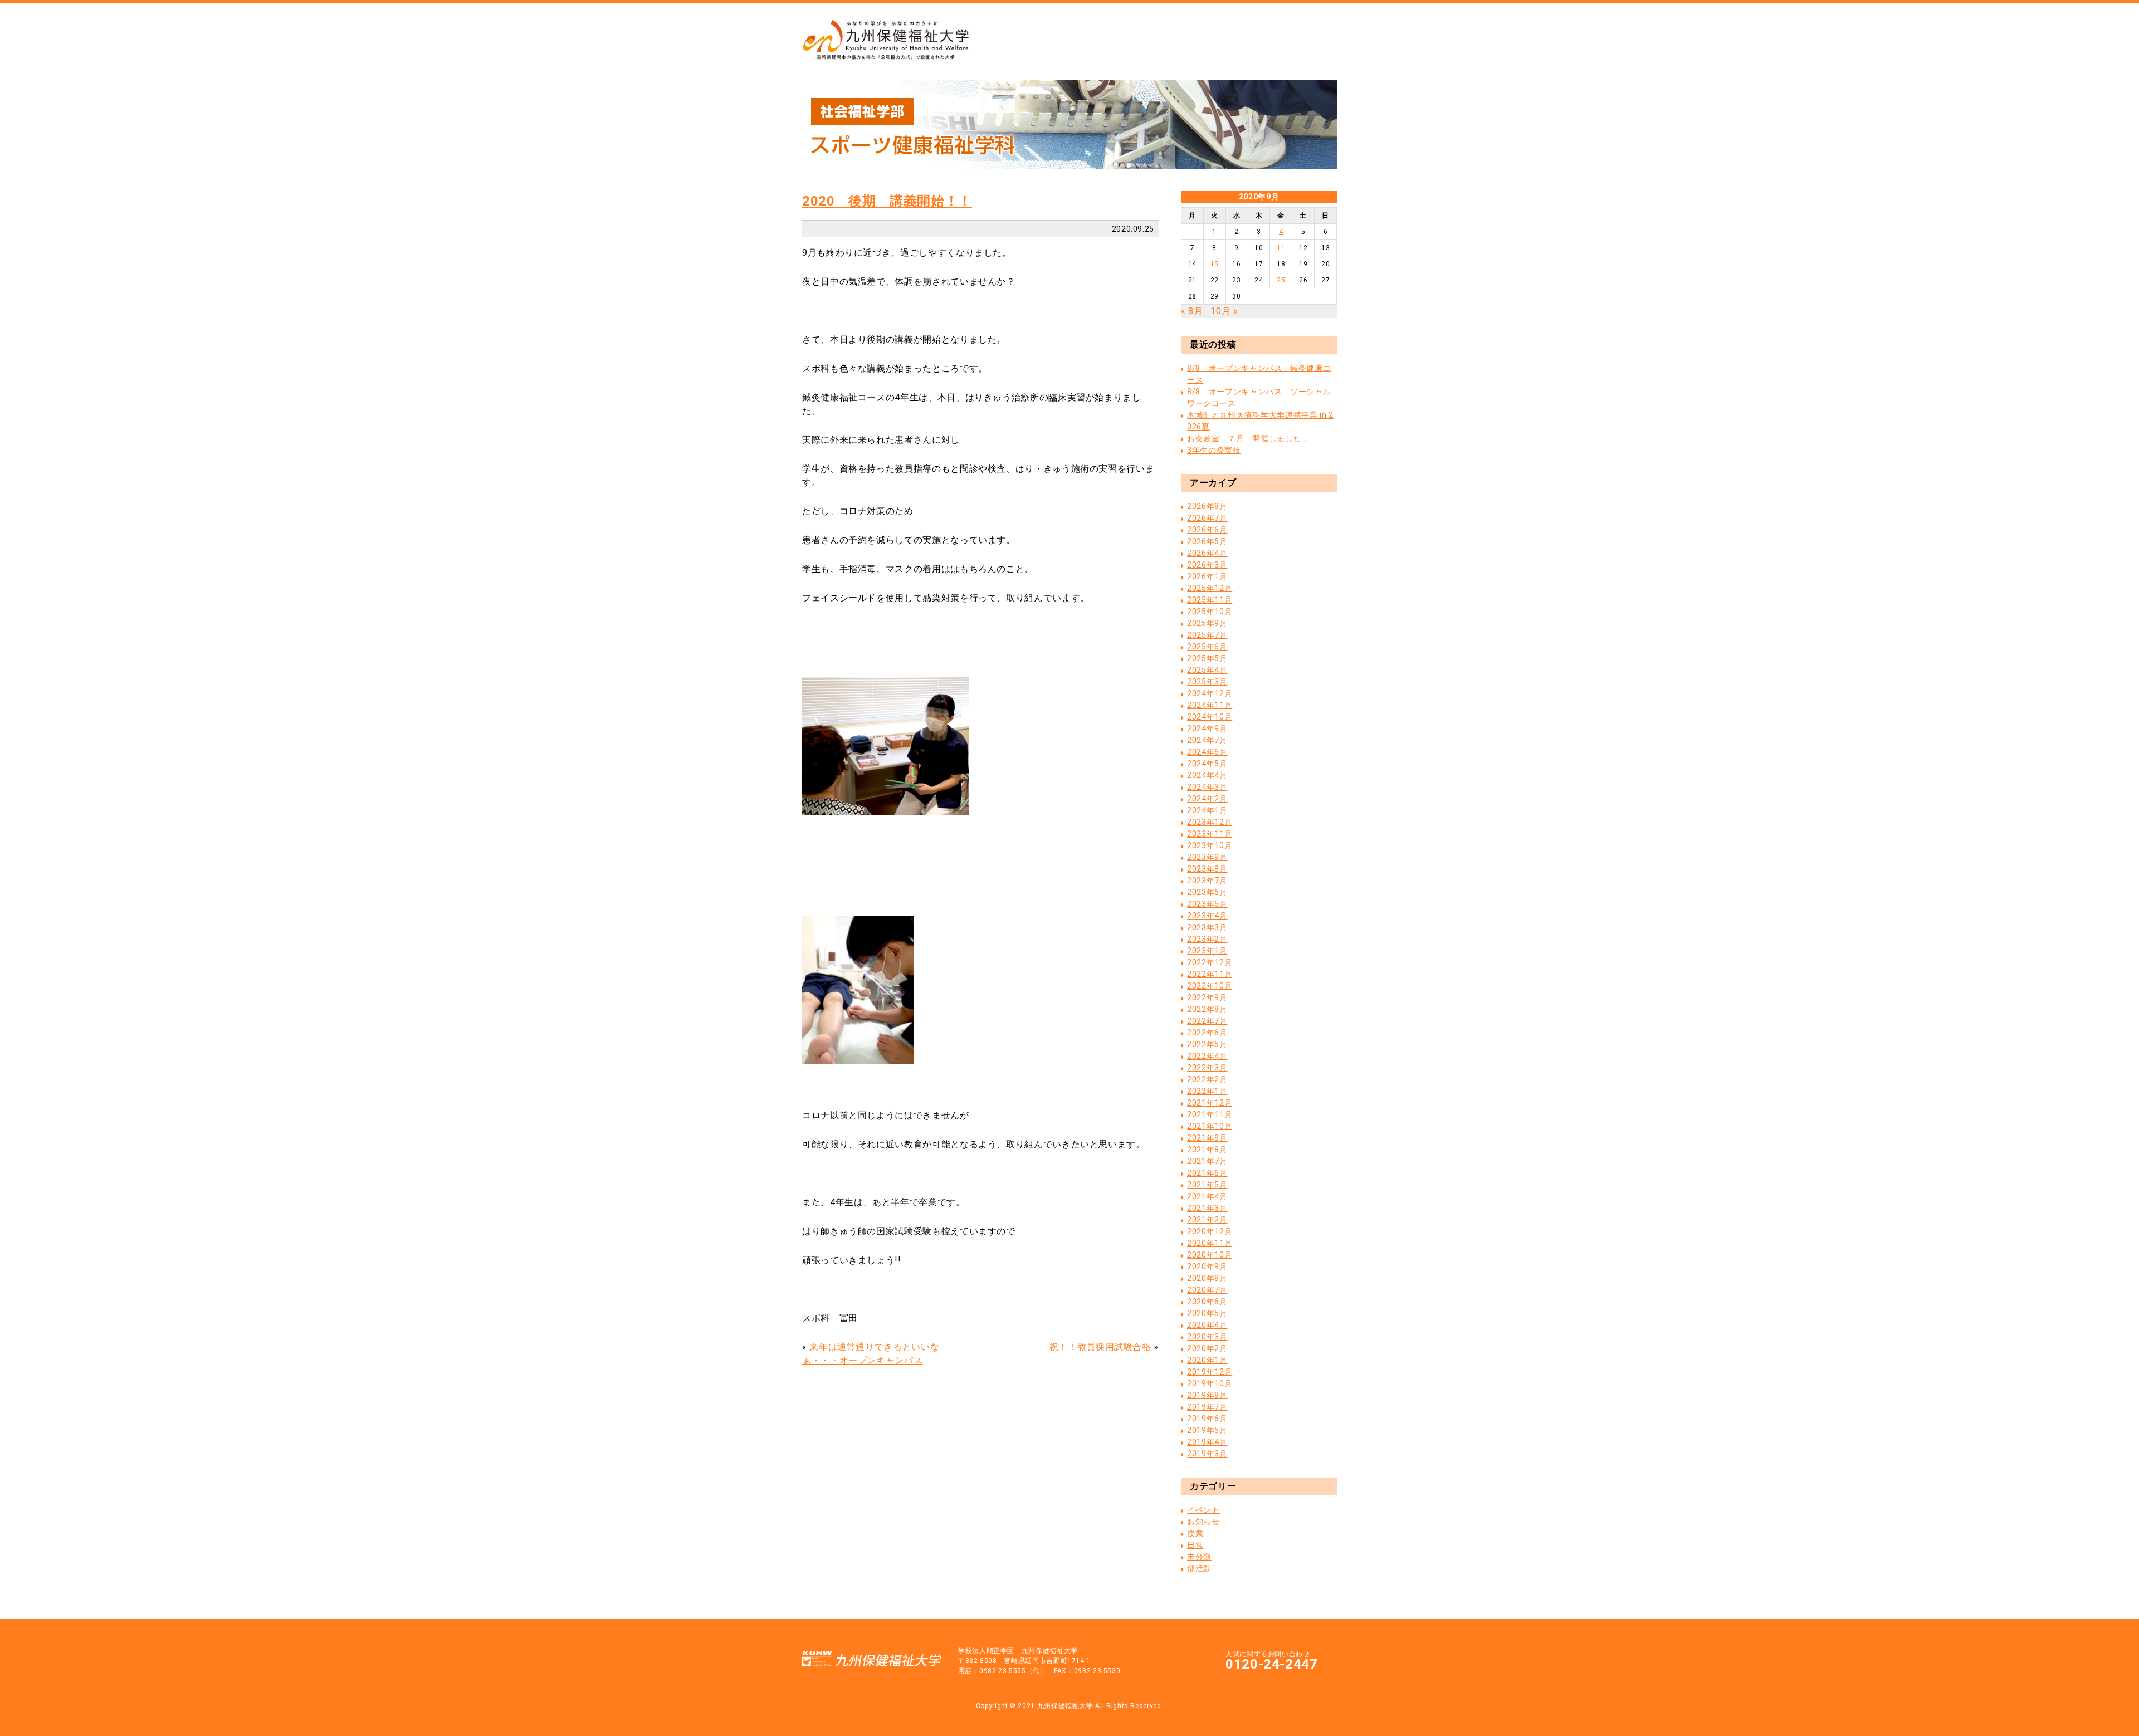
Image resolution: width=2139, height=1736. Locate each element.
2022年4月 (1207, 1056)
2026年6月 (1207, 530)
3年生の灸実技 (1214, 450)
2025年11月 (1210, 600)
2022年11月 (1210, 974)
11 (1281, 248)
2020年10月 (1210, 1255)
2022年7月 (1207, 1021)
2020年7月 (1207, 1290)
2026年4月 (1207, 553)
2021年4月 (1207, 1196)
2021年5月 (1207, 1185)
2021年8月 (1207, 1150)
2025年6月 (1207, 647)
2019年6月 (1207, 1419)
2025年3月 (1207, 682)
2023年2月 (1207, 939)
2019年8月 (1207, 1395)
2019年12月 (1210, 1372)
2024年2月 (1207, 799)
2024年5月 (1207, 764)
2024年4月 (1207, 775)
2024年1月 (1207, 810)
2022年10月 (1210, 986)
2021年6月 (1207, 1173)
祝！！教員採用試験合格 (1100, 1347)
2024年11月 (1210, 705)
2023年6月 (1207, 892)
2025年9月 (1207, 623)
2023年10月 (1210, 845)
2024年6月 (1207, 752)
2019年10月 (1210, 1383)
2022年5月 (1207, 1044)
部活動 (1199, 1568)
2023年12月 (1210, 822)
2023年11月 (1210, 834)
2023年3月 (1207, 927)
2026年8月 (1207, 506)
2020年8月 (1207, 1278)
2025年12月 (1210, 588)
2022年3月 (1207, 1068)
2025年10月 (1210, 612)
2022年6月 (1207, 1033)
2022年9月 (1207, 997)
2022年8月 (1207, 1009)
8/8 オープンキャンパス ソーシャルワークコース (1259, 397)
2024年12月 (1210, 693)
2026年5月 (1207, 541)
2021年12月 (1210, 1103)
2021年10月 (1210, 1126)
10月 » (1224, 311)
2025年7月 (1207, 635)
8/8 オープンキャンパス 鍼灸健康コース (1259, 374)
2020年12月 (1210, 1231)
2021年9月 (1207, 1138)
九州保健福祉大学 (1065, 1706)
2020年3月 (1207, 1337)
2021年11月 (1210, 1114)
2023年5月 (1207, 904)
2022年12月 (1210, 962)
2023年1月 (1207, 951)
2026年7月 (1207, 518)
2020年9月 (1207, 1266)
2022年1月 (1207, 1091)
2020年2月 (1207, 1348)
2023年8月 (1207, 869)
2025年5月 (1207, 658)
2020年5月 (1207, 1313)
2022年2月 (1207, 1079)
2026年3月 (1207, 565)
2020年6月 (1207, 1302)
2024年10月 (1210, 717)
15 (1215, 264)
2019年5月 (1207, 1430)
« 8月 (1192, 311)
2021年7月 (1207, 1161)
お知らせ (1203, 1522)
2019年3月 (1207, 1454)
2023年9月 (1207, 857)
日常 (1195, 1545)
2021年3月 (1207, 1208)
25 (1281, 280)
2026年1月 (1207, 576)
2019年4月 (1207, 1442)
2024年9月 (1207, 728)
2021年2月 (1207, 1220)
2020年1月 (1207, 1360)
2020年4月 (1207, 1325)
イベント (1203, 1510)
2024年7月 (1207, 740)
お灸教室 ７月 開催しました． (1248, 438)
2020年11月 (1210, 1243)
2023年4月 (1207, 916)
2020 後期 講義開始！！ (887, 201)
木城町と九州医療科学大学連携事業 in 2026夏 (1260, 421)
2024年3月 (1207, 787)
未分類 (1199, 1557)
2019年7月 (1207, 1407)
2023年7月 (1207, 881)
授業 (1195, 1533)
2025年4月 (1207, 670)
